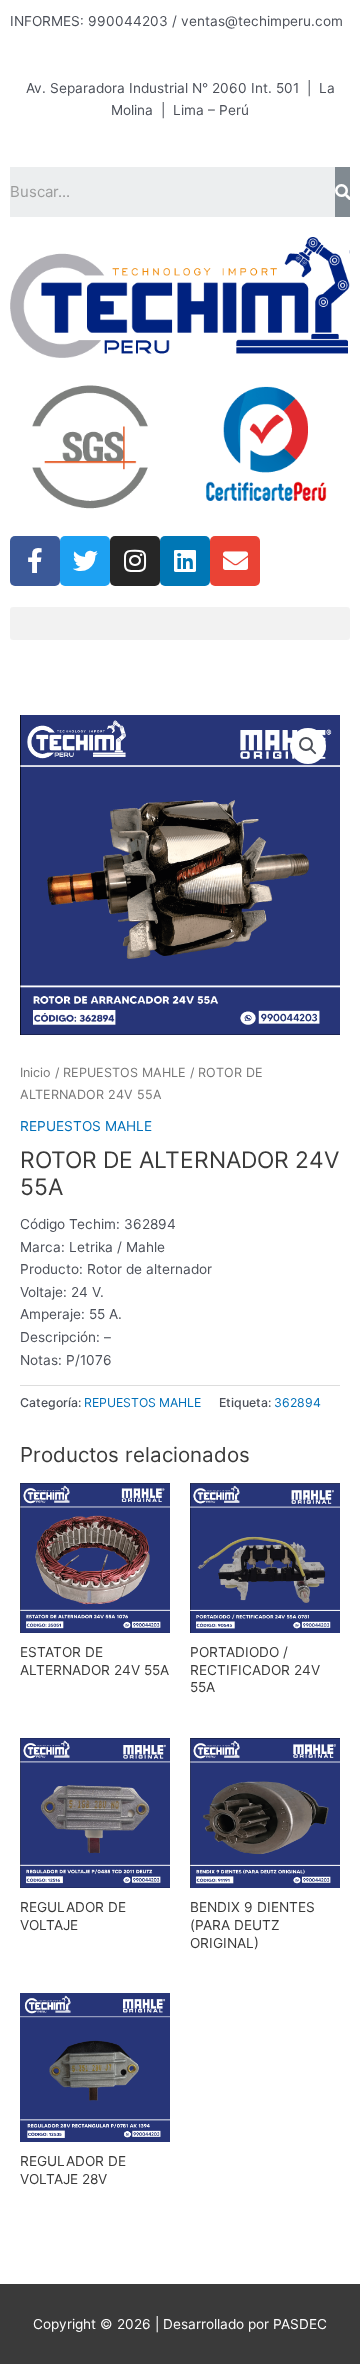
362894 (297, 1402)
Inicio (35, 1072)
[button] (180, 623)
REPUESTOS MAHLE (124, 1072)
